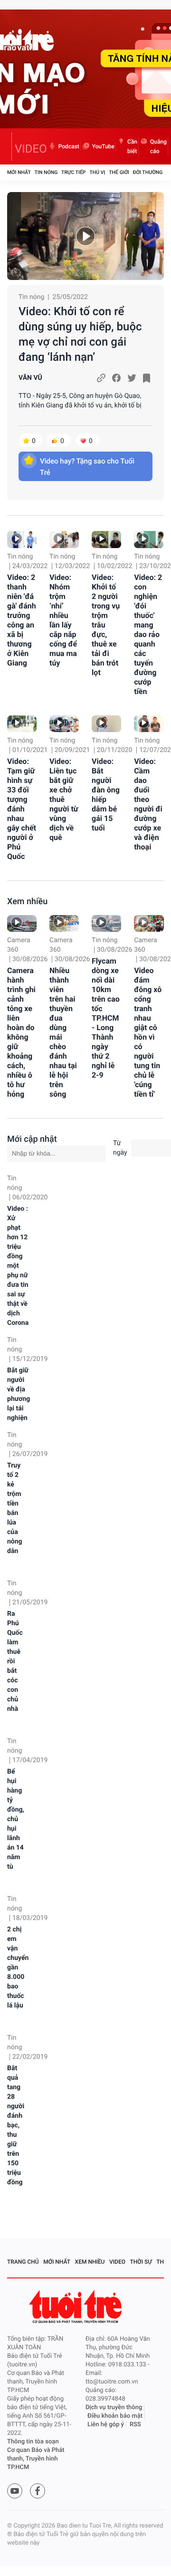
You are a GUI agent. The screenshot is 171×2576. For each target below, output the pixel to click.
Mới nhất (19, 172)
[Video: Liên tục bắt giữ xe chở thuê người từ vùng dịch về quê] (64, 724)
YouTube (103, 146)
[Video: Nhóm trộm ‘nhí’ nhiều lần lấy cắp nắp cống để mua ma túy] (64, 539)
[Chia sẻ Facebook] (116, 378)
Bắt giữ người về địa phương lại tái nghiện (19, 1394)
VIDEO (31, 149)
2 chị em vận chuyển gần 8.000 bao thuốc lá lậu (18, 1968)
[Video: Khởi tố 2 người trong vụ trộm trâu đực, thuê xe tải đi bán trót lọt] (106, 539)
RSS (135, 2425)
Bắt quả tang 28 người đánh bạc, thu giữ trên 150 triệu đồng (16, 2125)
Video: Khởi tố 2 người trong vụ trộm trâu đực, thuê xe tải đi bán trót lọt (106, 625)
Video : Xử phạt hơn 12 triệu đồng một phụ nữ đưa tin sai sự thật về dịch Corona (18, 1266)
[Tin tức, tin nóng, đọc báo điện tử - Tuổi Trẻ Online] (9, 146)
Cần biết (132, 146)
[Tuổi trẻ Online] (76, 2307)
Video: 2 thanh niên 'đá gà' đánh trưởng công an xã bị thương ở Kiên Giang (22, 620)
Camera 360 (19, 945)
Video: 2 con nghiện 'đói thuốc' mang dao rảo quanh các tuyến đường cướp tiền (148, 634)
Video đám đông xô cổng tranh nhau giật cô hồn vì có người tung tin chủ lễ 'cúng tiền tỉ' (148, 1032)
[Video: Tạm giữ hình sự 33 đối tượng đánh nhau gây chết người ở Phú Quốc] (22, 724)
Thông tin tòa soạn (33, 2442)
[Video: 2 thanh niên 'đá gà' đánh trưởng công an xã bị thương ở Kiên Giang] (22, 539)
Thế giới (119, 172)
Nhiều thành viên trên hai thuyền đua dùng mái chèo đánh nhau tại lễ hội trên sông (63, 1032)
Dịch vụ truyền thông (114, 2407)
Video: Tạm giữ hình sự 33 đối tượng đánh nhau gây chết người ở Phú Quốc (22, 809)
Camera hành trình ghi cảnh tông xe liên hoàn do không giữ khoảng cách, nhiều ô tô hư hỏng (21, 1032)
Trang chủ (23, 2262)
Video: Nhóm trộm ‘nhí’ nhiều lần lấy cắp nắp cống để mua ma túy (63, 620)
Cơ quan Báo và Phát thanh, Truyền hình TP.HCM (36, 2459)
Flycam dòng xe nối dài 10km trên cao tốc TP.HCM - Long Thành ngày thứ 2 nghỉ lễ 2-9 (106, 1018)
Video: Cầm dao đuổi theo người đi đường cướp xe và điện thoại (148, 804)
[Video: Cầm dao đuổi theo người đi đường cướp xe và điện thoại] (149, 724)
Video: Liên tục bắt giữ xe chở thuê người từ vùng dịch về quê (64, 799)
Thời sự (141, 2262)
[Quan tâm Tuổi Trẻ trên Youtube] (15, 2491)
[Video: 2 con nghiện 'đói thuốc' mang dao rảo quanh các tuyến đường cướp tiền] (149, 539)
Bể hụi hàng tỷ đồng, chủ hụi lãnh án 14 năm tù (16, 1819)
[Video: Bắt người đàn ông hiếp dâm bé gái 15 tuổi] (106, 724)
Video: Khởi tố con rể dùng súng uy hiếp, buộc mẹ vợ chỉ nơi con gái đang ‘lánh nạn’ (80, 334)
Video (117, 2262)
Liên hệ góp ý (106, 2425)
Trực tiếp (73, 172)
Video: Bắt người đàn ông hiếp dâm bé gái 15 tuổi (106, 795)
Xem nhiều (27, 902)
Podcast (69, 146)
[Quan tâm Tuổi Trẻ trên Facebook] (38, 2491)
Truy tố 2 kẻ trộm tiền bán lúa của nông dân (15, 1508)
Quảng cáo (158, 146)
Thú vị (97, 172)
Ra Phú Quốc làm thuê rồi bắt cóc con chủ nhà (15, 1661)
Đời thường (148, 172)
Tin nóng (46, 172)
